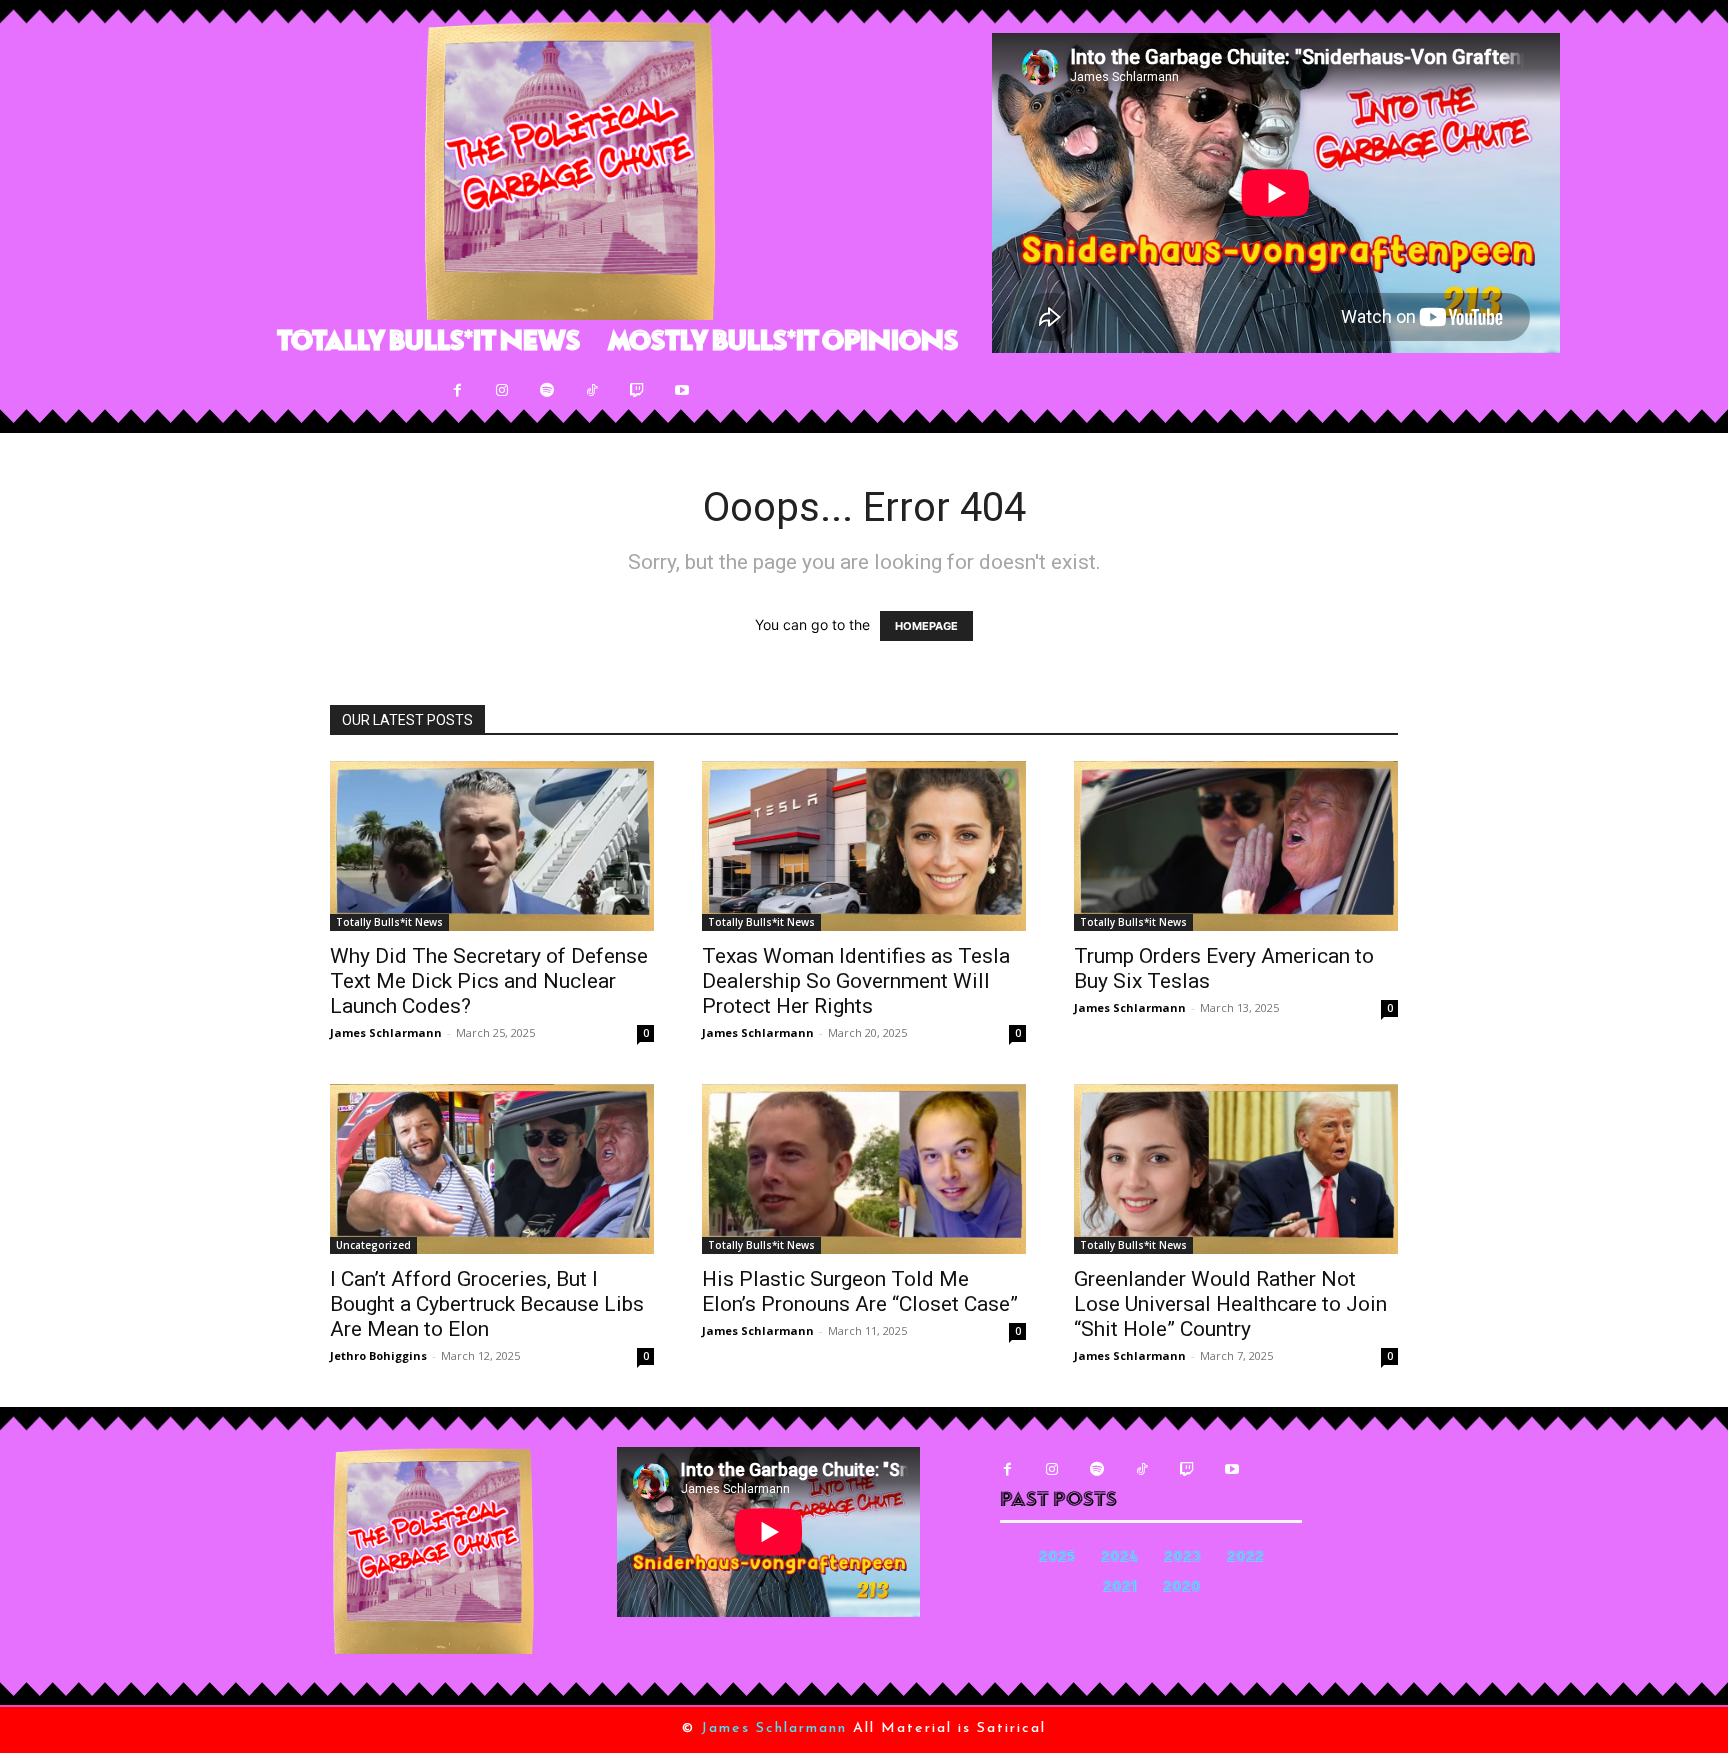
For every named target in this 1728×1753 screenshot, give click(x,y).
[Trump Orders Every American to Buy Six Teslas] (1236, 846)
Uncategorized (373, 1245)
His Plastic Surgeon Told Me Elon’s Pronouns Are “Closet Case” (860, 1291)
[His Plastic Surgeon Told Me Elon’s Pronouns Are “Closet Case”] (864, 1169)
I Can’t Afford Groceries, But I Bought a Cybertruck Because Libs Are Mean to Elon (487, 1304)
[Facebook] (457, 390)
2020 (1182, 1588)
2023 (1182, 1558)
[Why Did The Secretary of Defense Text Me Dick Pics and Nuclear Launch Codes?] (492, 846)
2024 (1119, 1558)
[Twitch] (637, 390)
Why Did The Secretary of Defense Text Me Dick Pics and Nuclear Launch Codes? (489, 981)
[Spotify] (547, 390)
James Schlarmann (386, 1032)
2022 (1245, 1558)
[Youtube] (682, 390)
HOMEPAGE (926, 626)
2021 (1120, 1588)
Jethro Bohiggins (378, 1355)
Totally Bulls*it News (389, 922)
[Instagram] (502, 390)
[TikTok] (592, 390)
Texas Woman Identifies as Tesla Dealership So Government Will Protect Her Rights (856, 981)
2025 (1057, 1558)
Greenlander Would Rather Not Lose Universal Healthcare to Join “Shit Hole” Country (1230, 1304)
